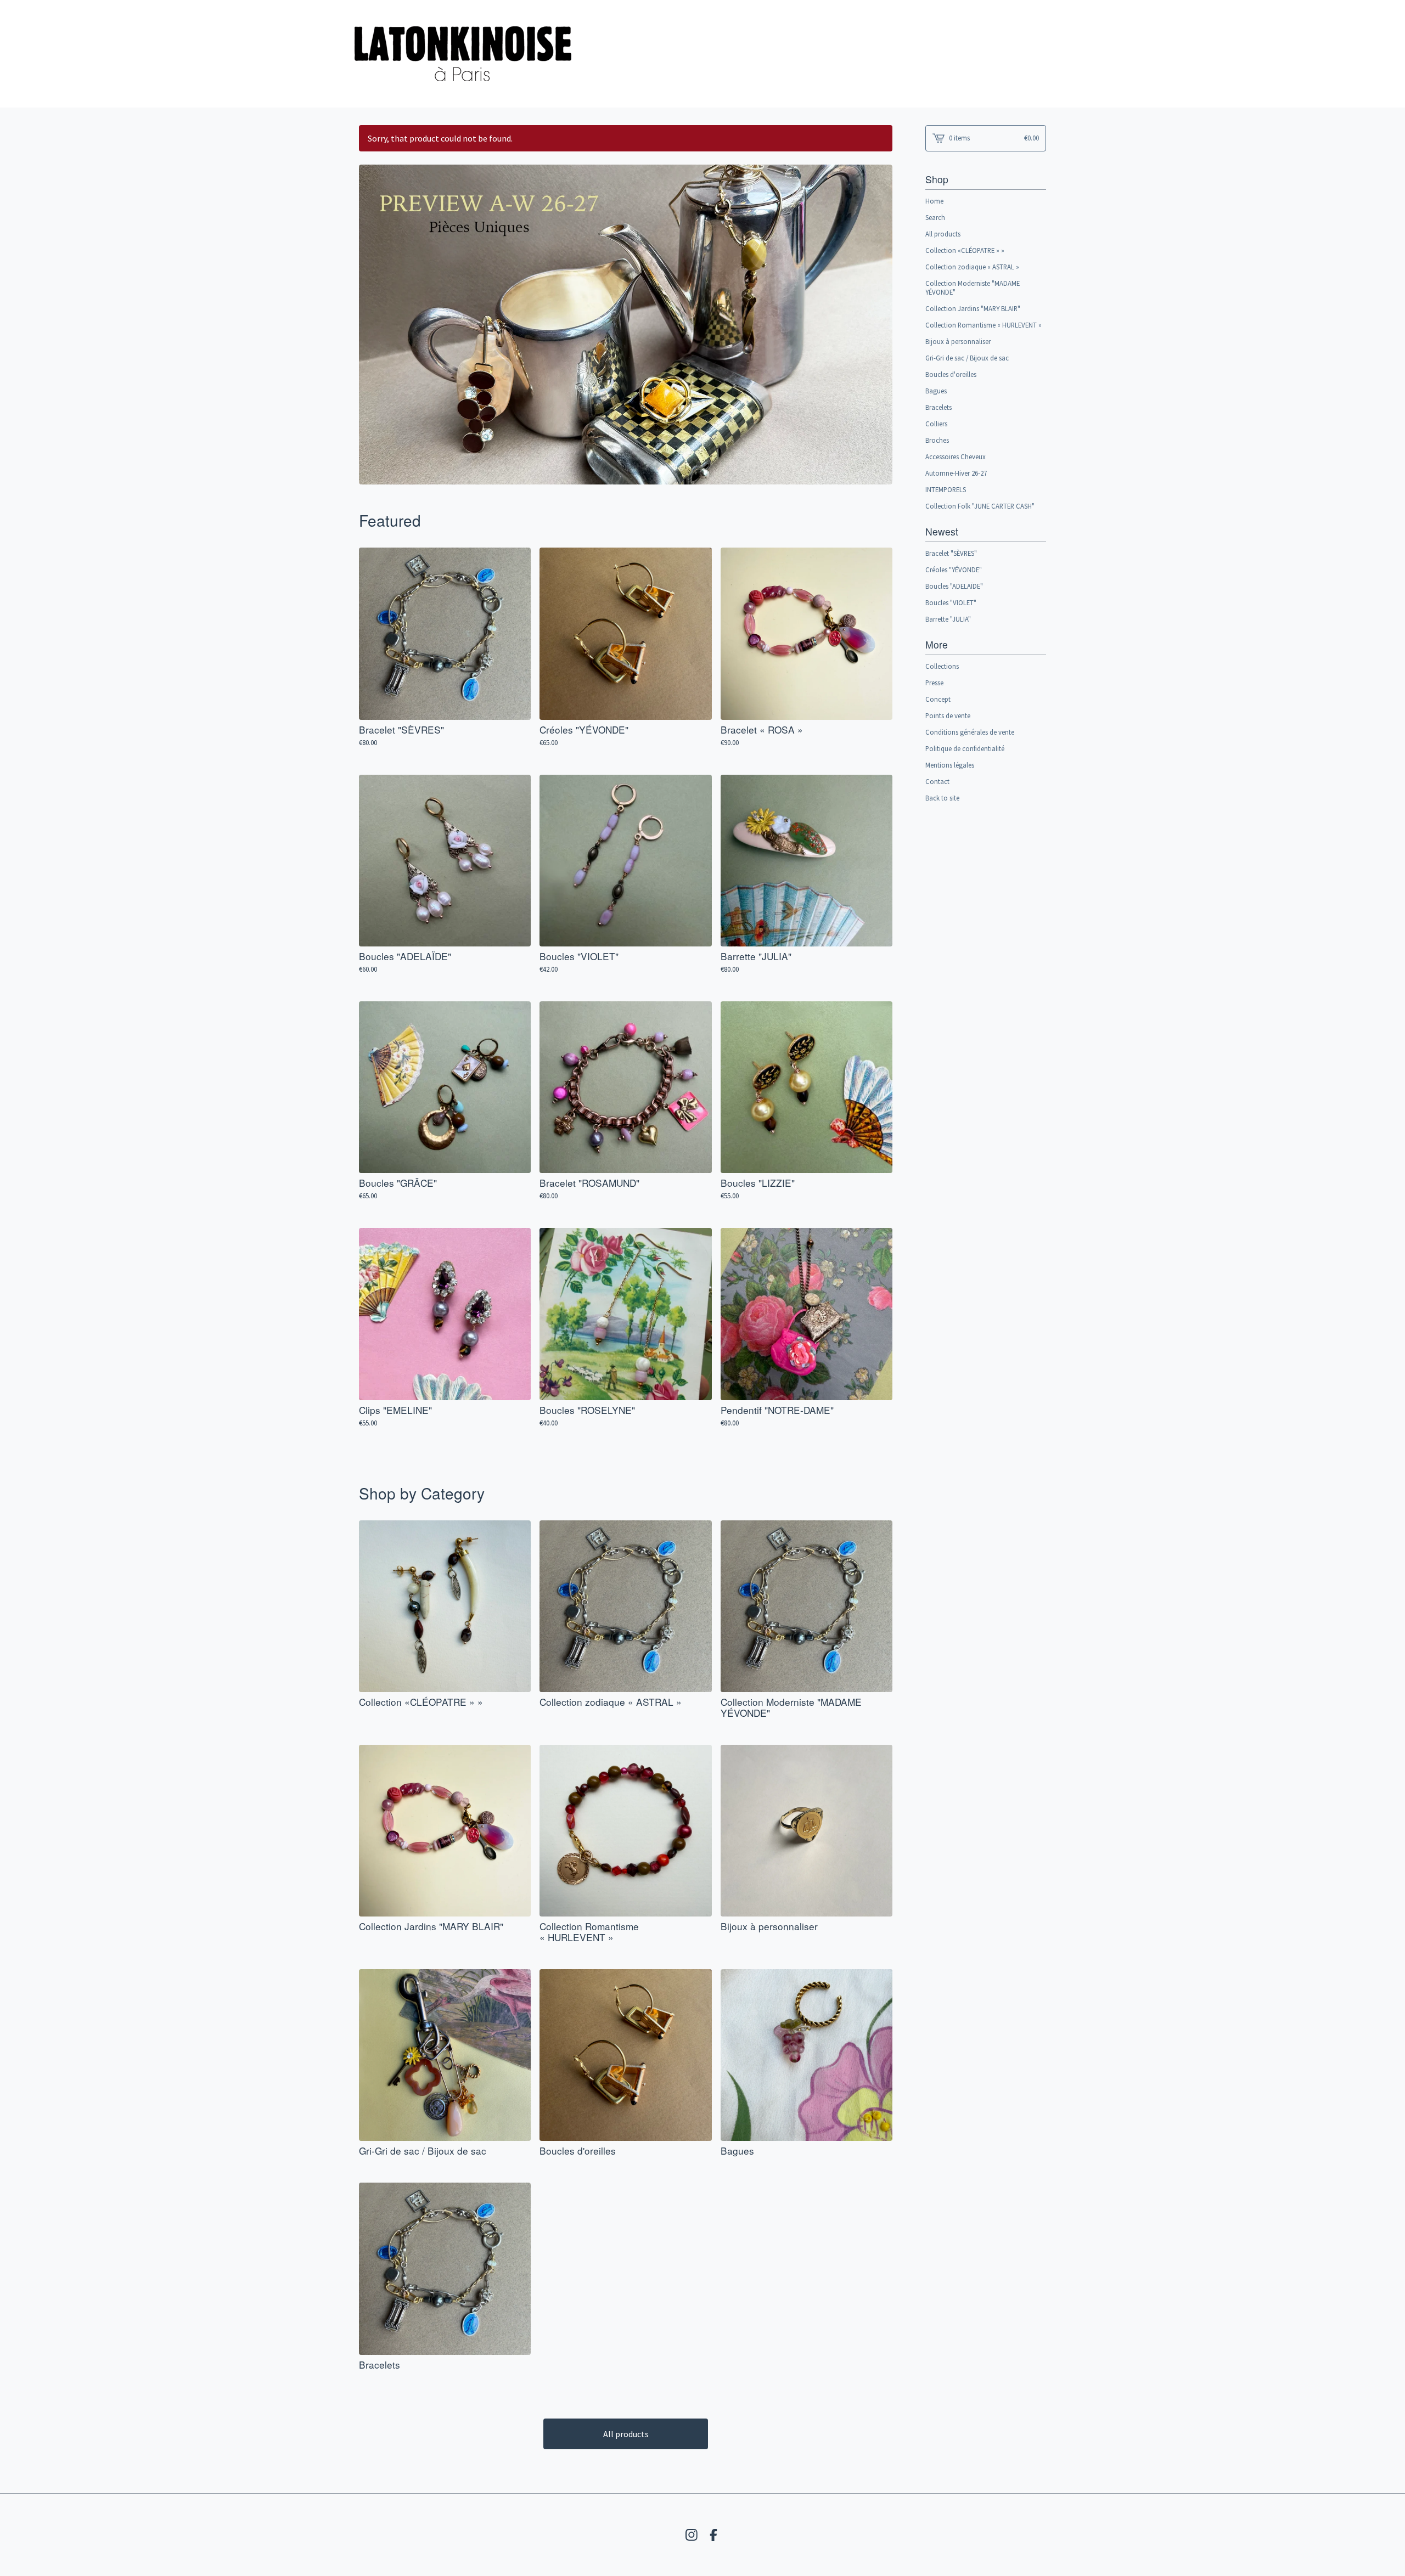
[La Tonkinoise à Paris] (463, 54)
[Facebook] (713, 2535)
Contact (937, 781)
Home (934, 201)
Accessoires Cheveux (956, 456)
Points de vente (948, 715)
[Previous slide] (374, 317)
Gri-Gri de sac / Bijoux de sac (967, 358)
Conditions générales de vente (970, 732)
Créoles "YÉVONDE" (954, 570)
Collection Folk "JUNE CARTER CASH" (980, 506)
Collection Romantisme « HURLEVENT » (983, 325)
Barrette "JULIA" (948, 619)
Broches (937, 440)
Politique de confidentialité (965, 748)
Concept (938, 699)
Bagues (936, 391)
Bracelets (938, 407)
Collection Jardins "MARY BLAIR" (973, 308)
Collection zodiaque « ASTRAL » (972, 267)
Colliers (936, 424)
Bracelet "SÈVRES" (951, 553)
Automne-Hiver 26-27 (956, 473)
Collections (942, 666)
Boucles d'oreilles (951, 374)
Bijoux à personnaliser (958, 341)
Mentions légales (950, 765)
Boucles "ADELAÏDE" (954, 586)
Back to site (942, 798)
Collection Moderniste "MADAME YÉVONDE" (973, 288)
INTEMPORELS (946, 489)
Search (935, 217)
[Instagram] (692, 2535)
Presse (934, 683)
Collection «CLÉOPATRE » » (965, 250)
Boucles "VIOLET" (951, 602)
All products (626, 2434)
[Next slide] (877, 317)
